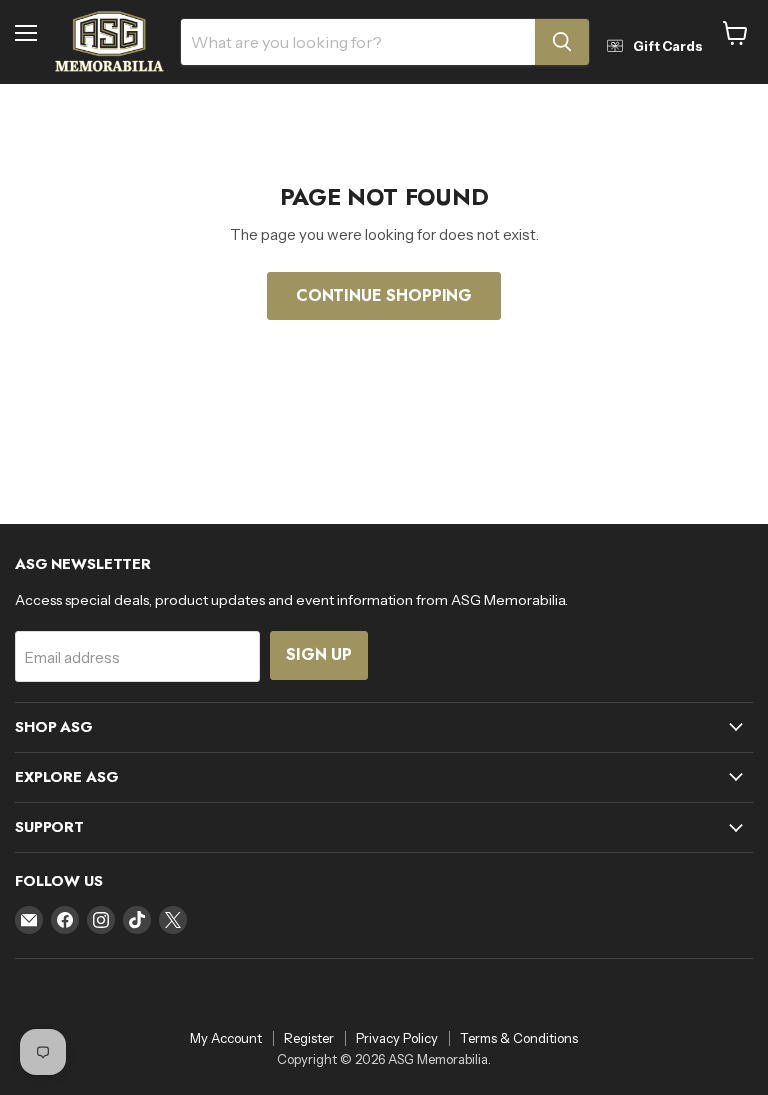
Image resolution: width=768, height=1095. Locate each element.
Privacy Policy (397, 1038)
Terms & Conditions (519, 1038)
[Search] (562, 42)
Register (309, 1038)
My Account (226, 1038)
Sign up (319, 654)
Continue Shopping (384, 295)
